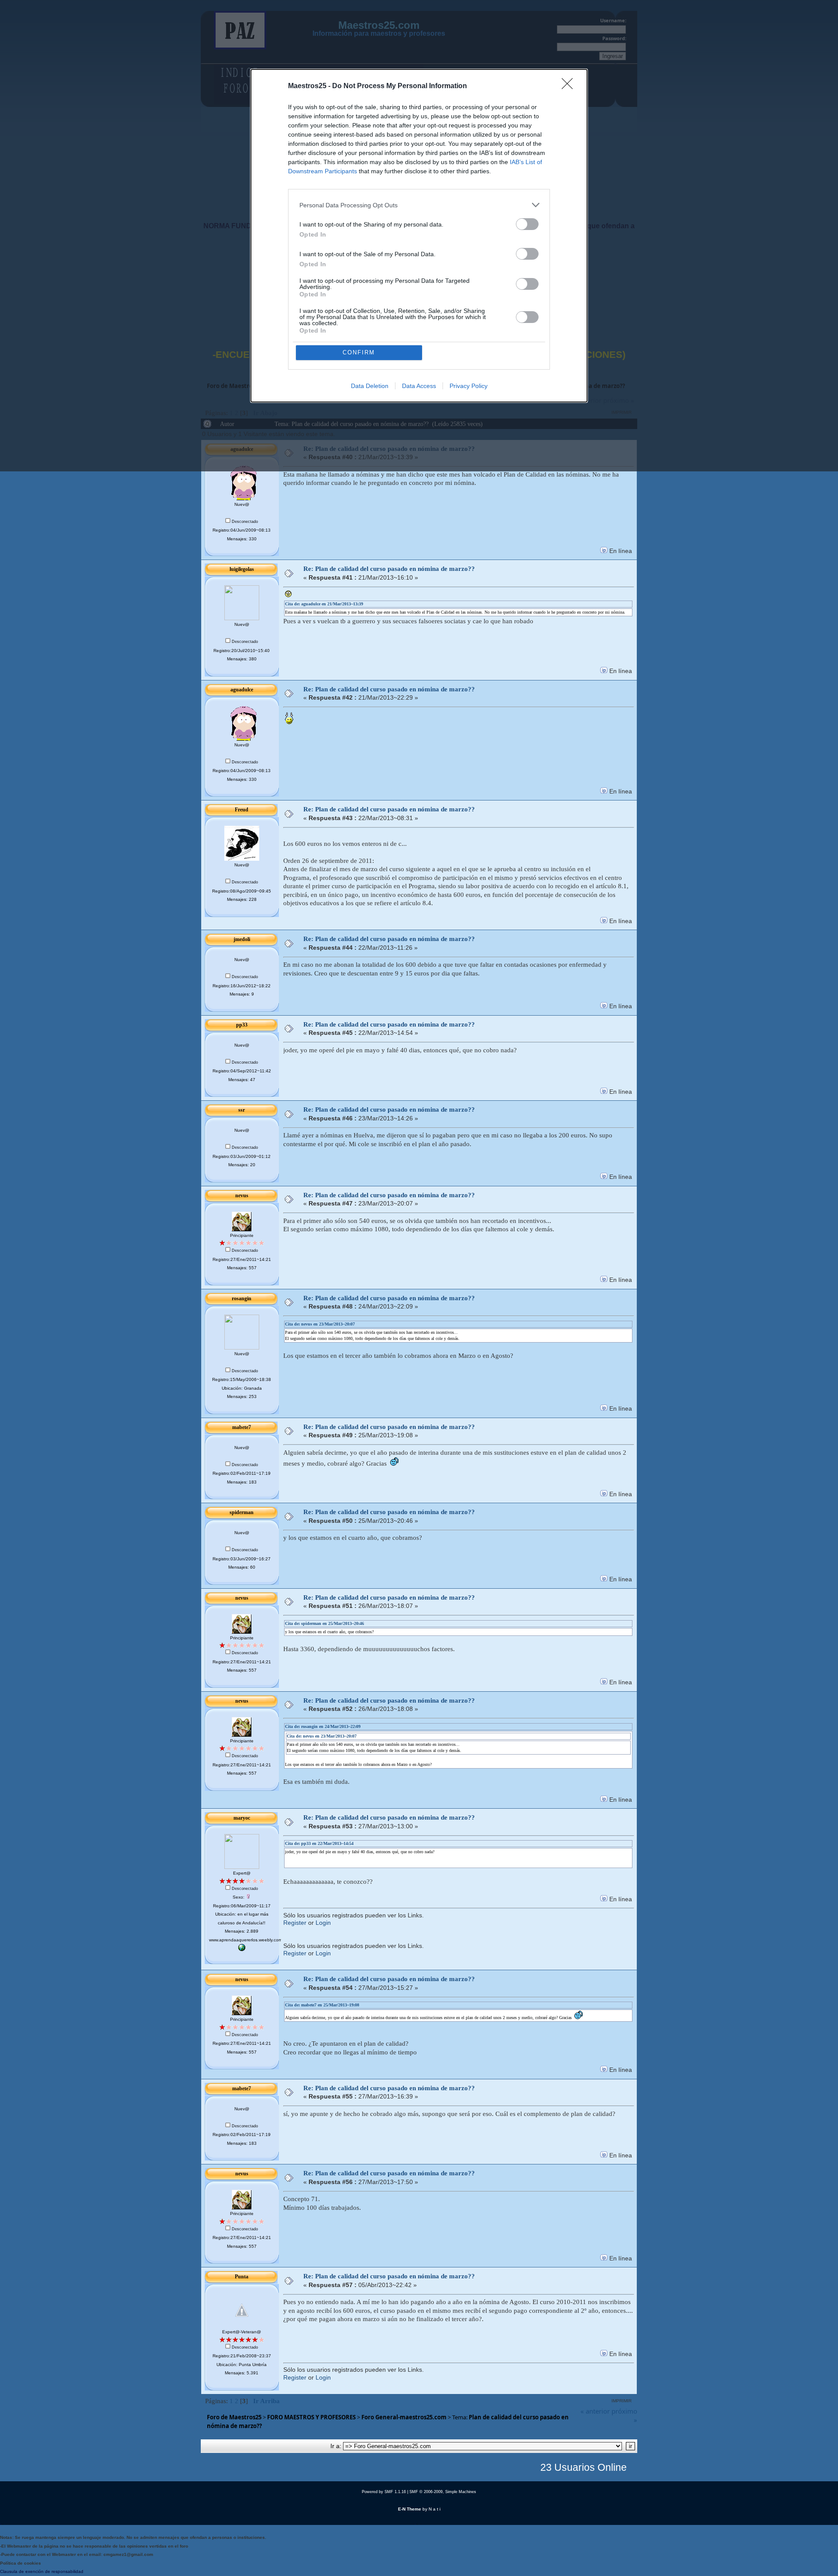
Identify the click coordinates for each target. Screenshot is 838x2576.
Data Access (419, 386)
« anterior (595, 2411)
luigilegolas (242, 569)
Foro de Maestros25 (234, 2417)
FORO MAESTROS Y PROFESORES (311, 2417)
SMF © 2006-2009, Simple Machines (443, 2492)
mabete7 (242, 1427)
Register (295, 1923)
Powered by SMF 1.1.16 (384, 2492)
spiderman (242, 1512)
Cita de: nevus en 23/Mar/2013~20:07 (320, 1324)
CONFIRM (359, 352)
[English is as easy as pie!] (242, 1949)
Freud (242, 810)
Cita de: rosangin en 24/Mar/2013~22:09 (323, 1726)
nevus (242, 1195)
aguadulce (242, 690)
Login (323, 1923)
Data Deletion (370, 386)
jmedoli (242, 939)
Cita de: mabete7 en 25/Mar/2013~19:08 (322, 2005)
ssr (242, 1110)
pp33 (242, 1025)
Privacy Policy (469, 386)
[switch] (527, 224)
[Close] (570, 86)
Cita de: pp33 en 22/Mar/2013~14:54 (319, 1843)
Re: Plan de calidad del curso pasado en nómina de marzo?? (389, 569)
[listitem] (419, 205)
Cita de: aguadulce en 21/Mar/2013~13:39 (324, 604)
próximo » (624, 2415)
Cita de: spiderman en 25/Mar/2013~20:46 (325, 1623)
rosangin (242, 1298)
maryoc (242, 1818)
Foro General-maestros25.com (404, 2417)
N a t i (434, 2509)
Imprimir (622, 2401)
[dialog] (419, 236)
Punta (242, 2277)
